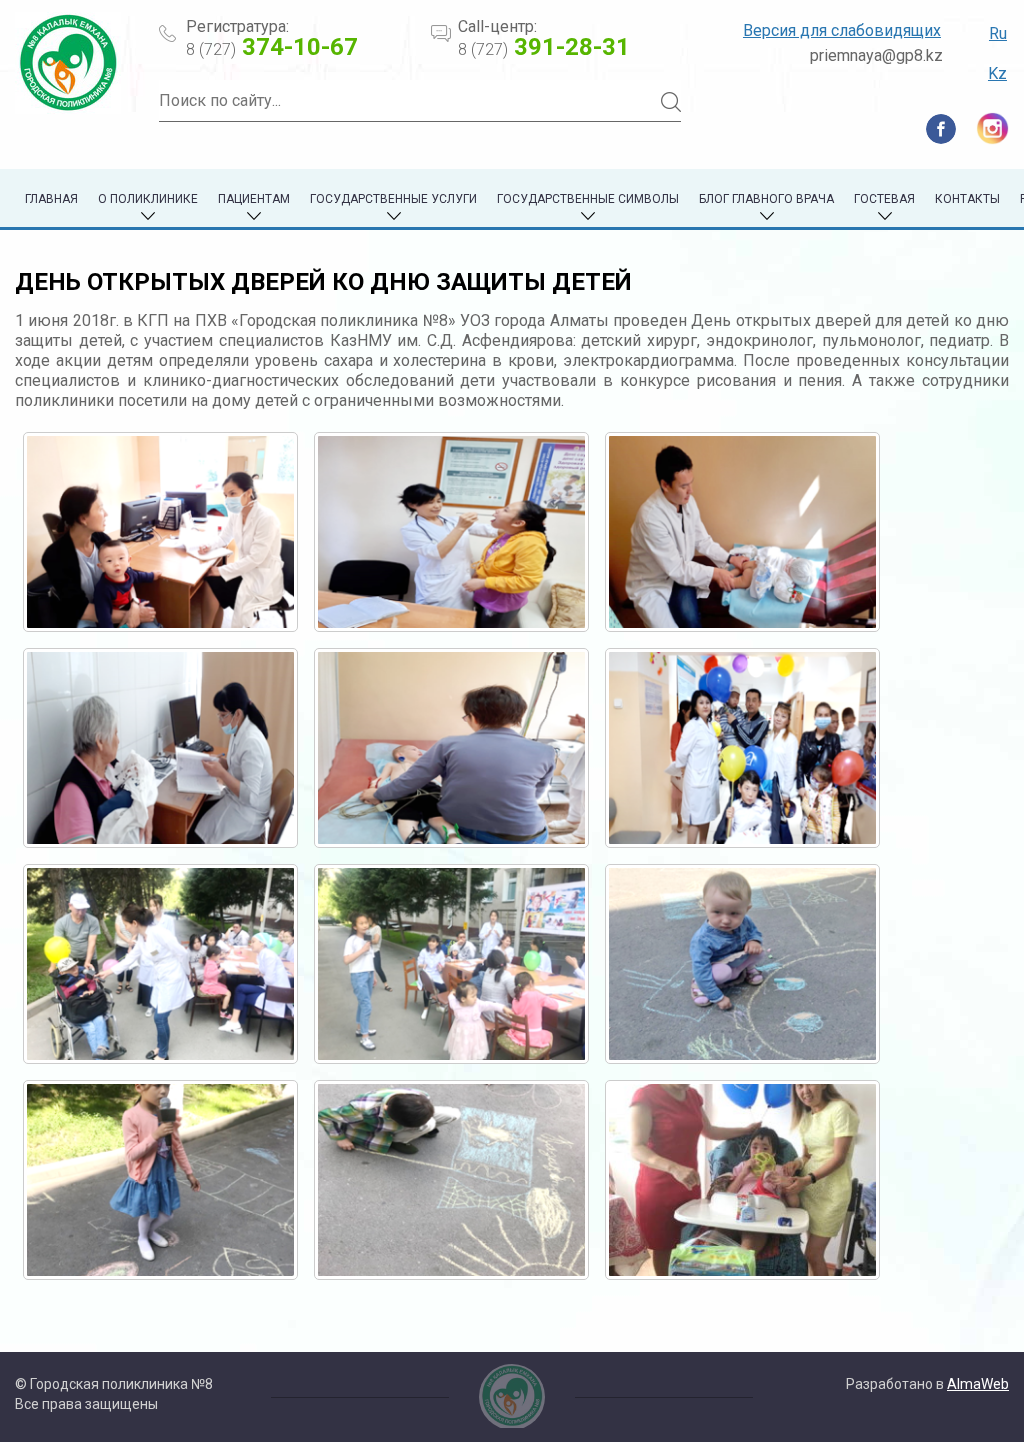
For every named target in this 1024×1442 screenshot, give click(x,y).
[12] (742, 1180)
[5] (451, 748)
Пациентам (254, 199)
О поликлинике (148, 199)
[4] (160, 748)
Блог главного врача (766, 199)
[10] (160, 1180)
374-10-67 (272, 47)
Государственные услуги (393, 199)
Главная (51, 199)
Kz (997, 73)
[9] (742, 964)
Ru (998, 33)
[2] (451, 532)
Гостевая (884, 199)
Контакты (967, 199)
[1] (160, 532)
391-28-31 (544, 47)
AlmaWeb (978, 1384)
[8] (451, 964)
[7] (160, 964)
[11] (451, 1180)
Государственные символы (588, 199)
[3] (742, 532)
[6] (742, 748)
